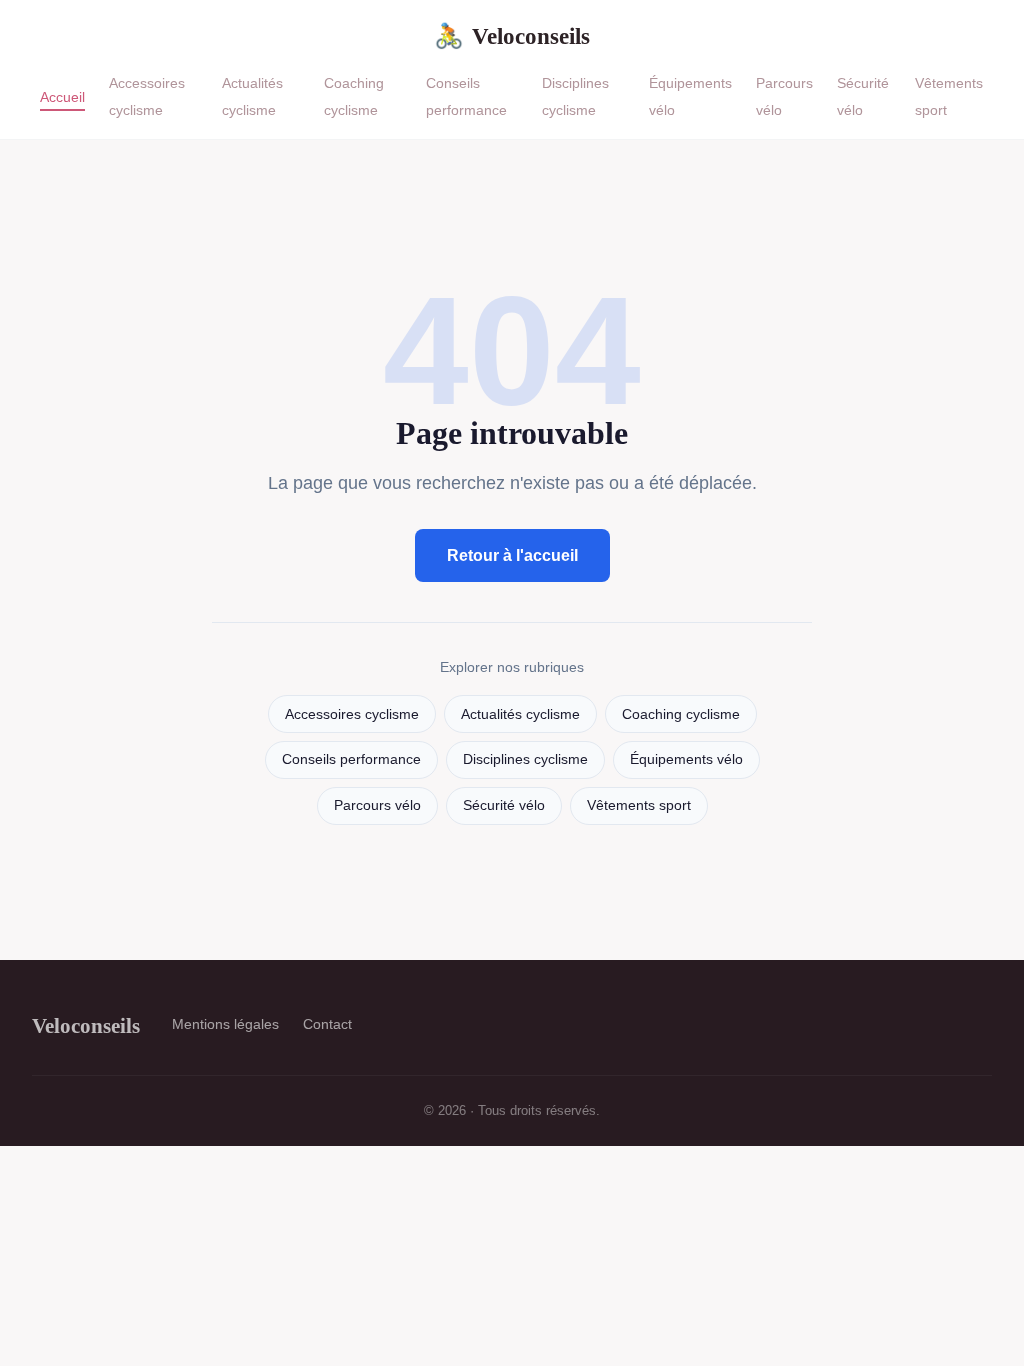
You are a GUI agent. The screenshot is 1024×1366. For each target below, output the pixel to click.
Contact (327, 1024)
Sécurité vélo (504, 805)
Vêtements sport (639, 805)
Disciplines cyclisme (575, 96)
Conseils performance (466, 96)
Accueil (62, 96)
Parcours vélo (377, 805)
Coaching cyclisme (354, 96)
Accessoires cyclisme (147, 96)
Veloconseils (512, 36)
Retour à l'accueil (512, 555)
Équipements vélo (686, 759)
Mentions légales (225, 1024)
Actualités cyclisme (252, 96)
